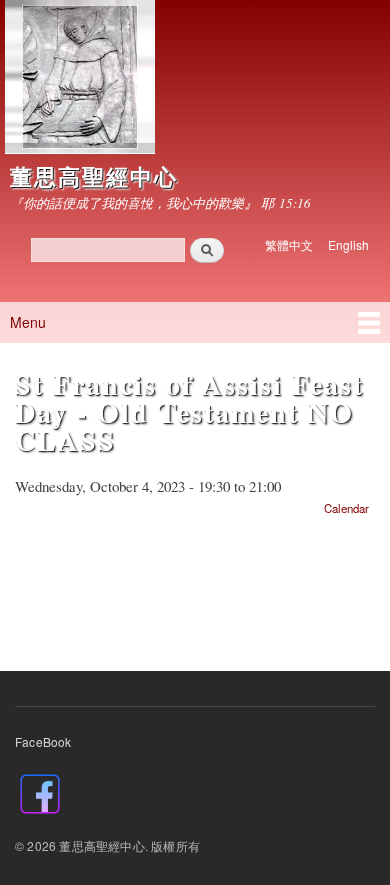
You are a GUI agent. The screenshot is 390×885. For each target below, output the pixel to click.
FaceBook (43, 741)
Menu (28, 322)
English (348, 244)
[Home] (77, 79)
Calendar (346, 508)
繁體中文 (289, 244)
